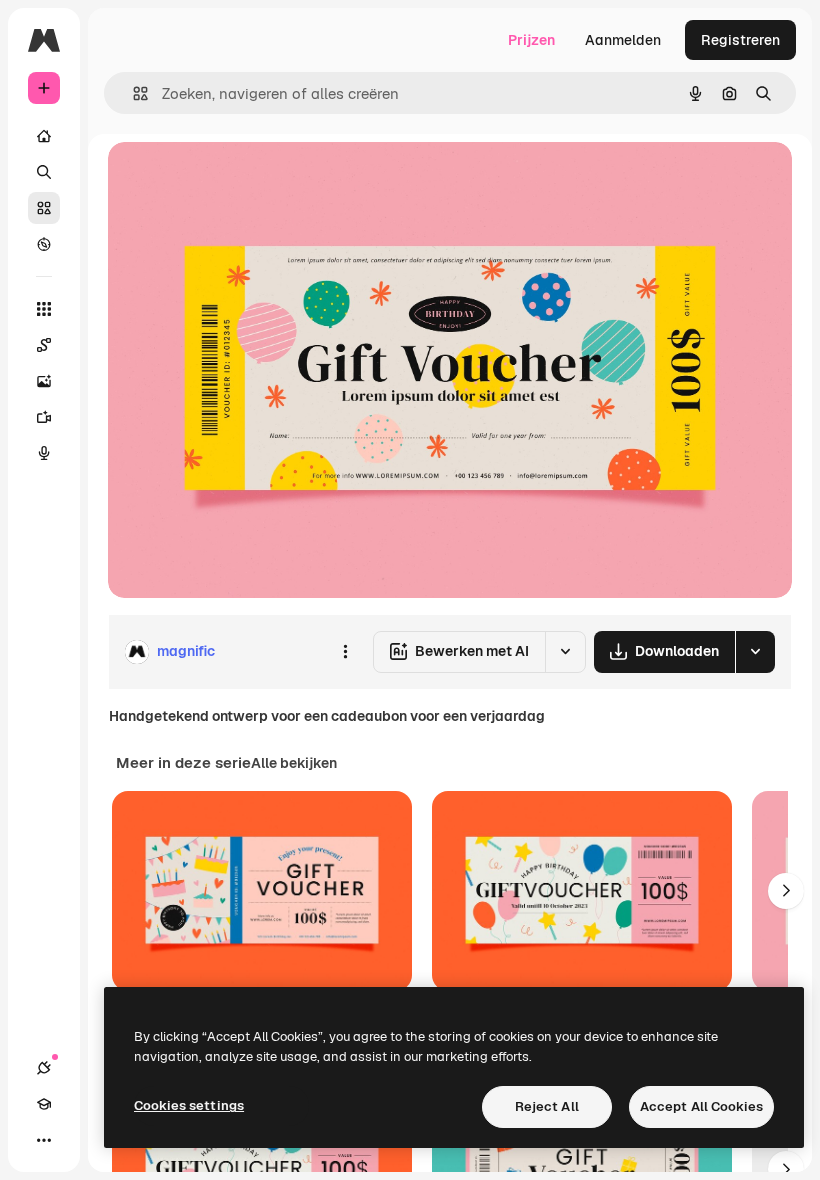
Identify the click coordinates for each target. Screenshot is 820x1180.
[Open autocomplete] (132, 93)
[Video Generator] (44, 417)
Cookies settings (189, 1105)
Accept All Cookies (701, 1106)
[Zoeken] (44, 172)
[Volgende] (786, 891)
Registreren (740, 40)
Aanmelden (623, 40)
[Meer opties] (345, 652)
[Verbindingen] (44, 1068)
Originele (239, 179)
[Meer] (44, 1140)
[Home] (44, 136)
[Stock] (44, 208)
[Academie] (44, 1104)
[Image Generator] (44, 381)
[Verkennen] (44, 244)
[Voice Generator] (44, 453)
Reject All (547, 1106)
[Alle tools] (44, 309)
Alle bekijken (294, 763)
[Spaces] (44, 345)
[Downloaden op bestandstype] (755, 652)
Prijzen (531, 40)
